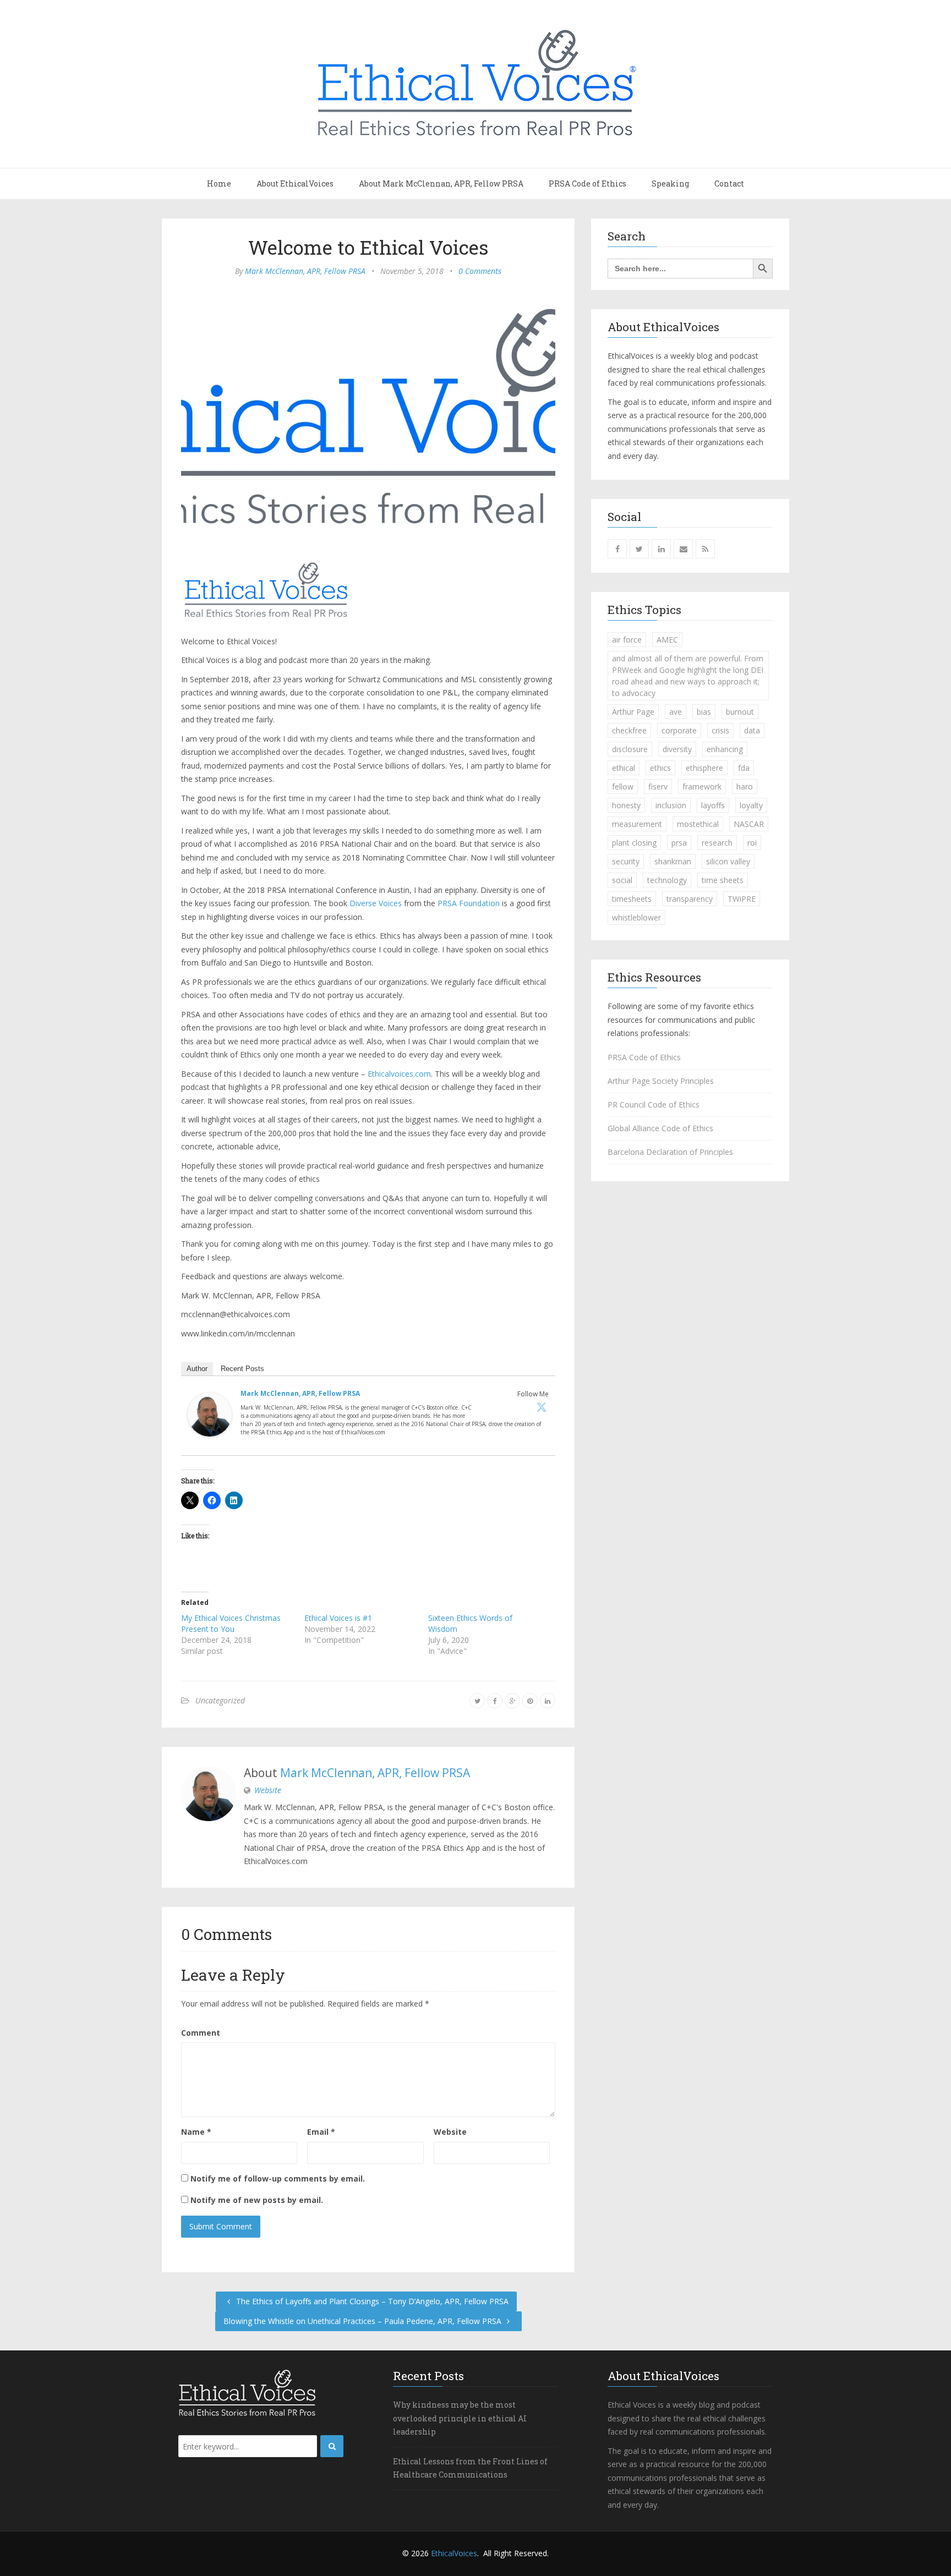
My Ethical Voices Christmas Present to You (231, 1623)
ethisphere (704, 768)
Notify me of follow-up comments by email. (278, 2178)
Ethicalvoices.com (399, 1074)
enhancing (725, 749)
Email (321, 2132)
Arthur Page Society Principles (661, 1081)
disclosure (630, 749)
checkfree (629, 730)
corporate (679, 730)
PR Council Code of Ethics (654, 1105)
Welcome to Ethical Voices (368, 247)
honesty (626, 805)
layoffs (713, 805)
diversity (677, 749)
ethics (660, 768)
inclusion (671, 805)
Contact (729, 183)
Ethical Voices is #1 (338, 1618)
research (717, 843)
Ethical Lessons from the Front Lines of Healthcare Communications (470, 2468)
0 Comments (480, 271)
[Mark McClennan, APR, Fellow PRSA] (210, 1418)
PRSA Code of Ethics (587, 183)
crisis (720, 730)
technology (667, 880)
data (752, 730)
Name (196, 2132)
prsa (679, 843)
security (626, 861)
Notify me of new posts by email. (257, 2200)
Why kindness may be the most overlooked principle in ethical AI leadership (460, 2418)
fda (744, 768)
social (622, 880)
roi (752, 843)
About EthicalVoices (295, 183)
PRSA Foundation (469, 903)
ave (676, 712)
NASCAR (749, 824)
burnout (740, 712)
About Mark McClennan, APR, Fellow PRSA (441, 183)
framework (702, 786)
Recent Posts (242, 1369)
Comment (201, 2033)
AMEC (667, 640)
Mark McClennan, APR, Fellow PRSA (305, 271)
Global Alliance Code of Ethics (660, 1128)
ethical (624, 768)
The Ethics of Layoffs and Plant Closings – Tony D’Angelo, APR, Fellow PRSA (371, 2301)
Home (219, 183)
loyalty (751, 805)
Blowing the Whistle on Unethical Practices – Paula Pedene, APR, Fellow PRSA (364, 2321)
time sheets (723, 880)
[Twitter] (542, 1407)
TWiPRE (742, 899)
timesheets (632, 899)
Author (197, 1369)
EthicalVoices (454, 2553)
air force (627, 640)
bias (704, 712)
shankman (673, 861)
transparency (690, 899)
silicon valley (728, 861)
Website (268, 1790)
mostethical (698, 824)
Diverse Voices (376, 903)
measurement (637, 824)
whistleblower (636, 917)
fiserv (658, 786)
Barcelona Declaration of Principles (670, 1152)
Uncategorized (220, 1700)
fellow (623, 786)
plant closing (634, 843)
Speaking (670, 183)
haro (745, 786)
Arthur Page (633, 712)
